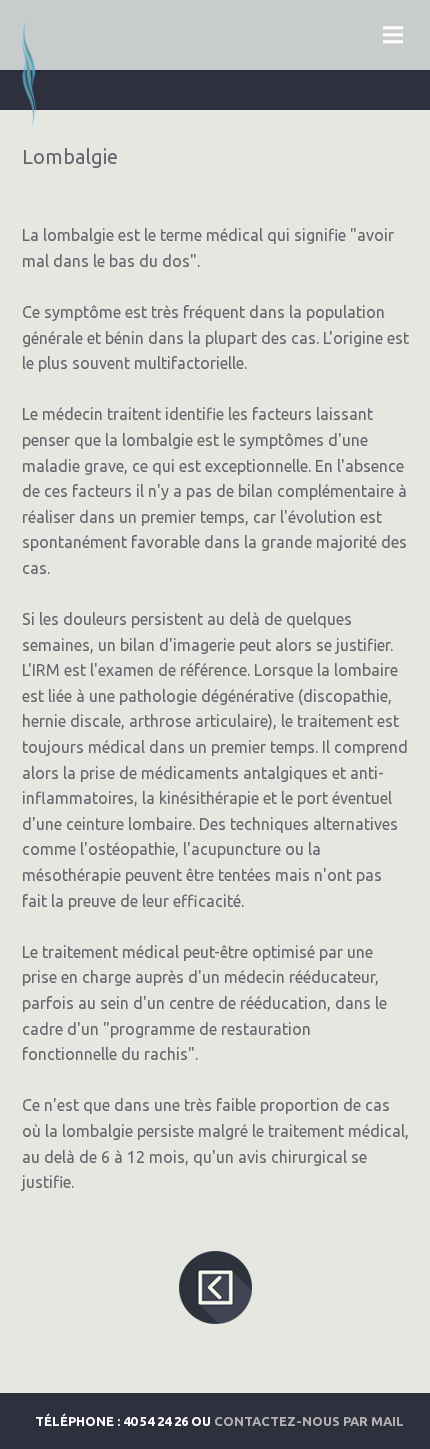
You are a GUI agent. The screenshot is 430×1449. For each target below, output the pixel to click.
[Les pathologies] (215, 1331)
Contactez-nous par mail (309, 1421)
